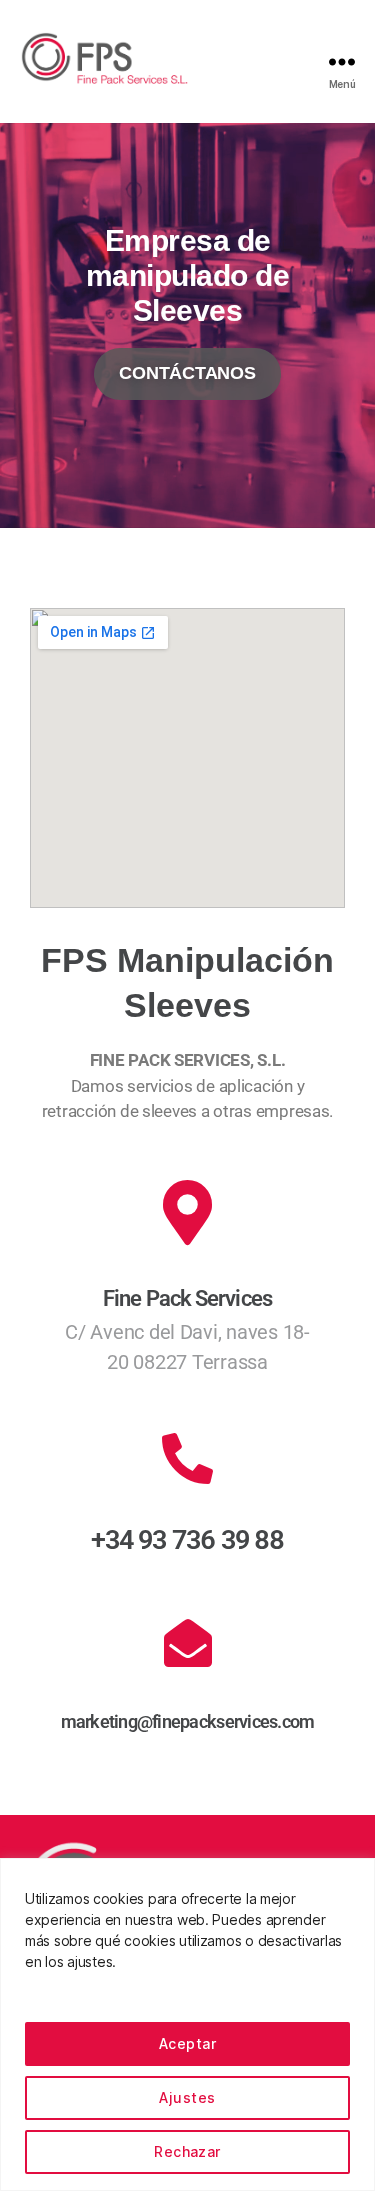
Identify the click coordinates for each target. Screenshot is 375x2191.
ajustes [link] (89, 1961)
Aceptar (187, 2043)
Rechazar (187, 2151)
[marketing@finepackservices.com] (188, 1643)
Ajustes (187, 2097)
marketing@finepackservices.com (188, 1721)
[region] (187, 2024)
